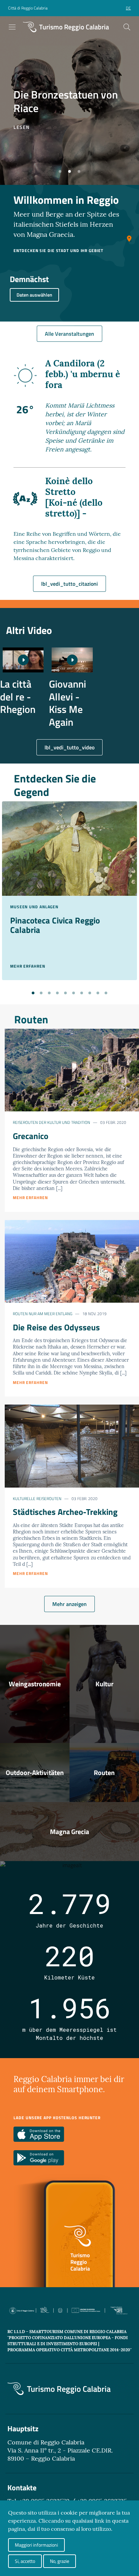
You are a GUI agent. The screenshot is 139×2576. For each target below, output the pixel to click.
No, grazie (60, 2561)
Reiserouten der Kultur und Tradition (51, 1122)
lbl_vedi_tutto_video (69, 747)
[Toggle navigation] (12, 27)
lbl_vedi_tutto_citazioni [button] (69, 584)
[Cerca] (127, 27)
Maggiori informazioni (36, 2545)
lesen (22, 127)
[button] (60, 171)
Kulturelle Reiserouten (37, 1499)
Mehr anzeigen (69, 1604)
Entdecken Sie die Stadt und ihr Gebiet (58, 251)
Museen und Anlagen (34, 907)
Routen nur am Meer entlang (43, 1314)
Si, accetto (25, 2561)
